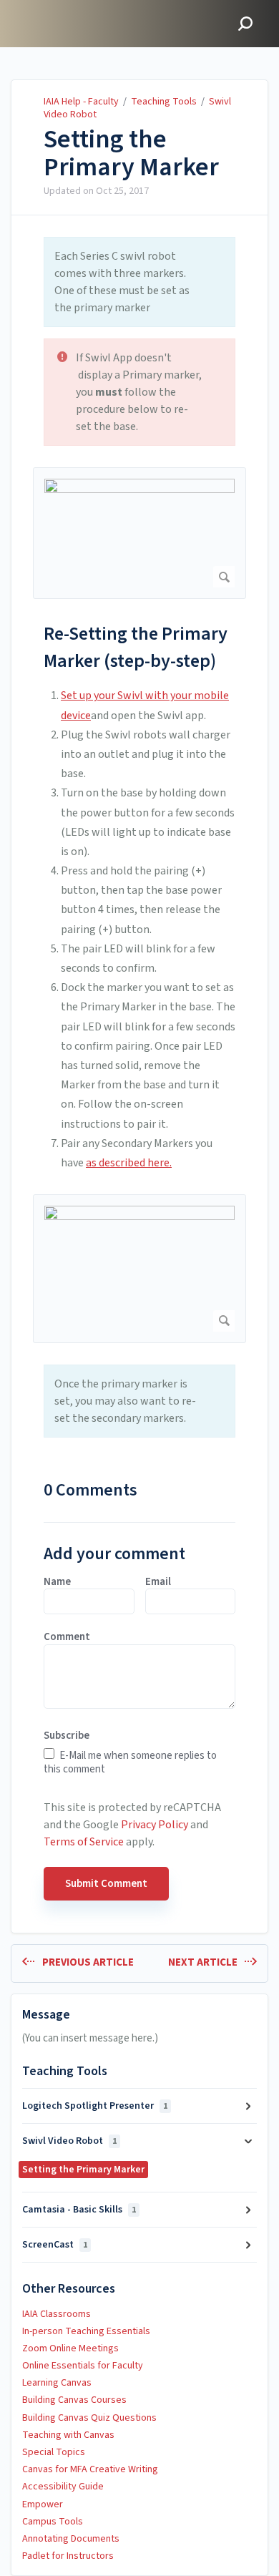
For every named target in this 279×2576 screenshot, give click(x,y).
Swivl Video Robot (69, 2141)
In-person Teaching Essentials (86, 2331)
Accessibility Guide (63, 2487)
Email (158, 1582)
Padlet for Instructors (68, 2556)
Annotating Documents (71, 2539)
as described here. (129, 1163)
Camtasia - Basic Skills (79, 2210)
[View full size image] (139, 533)
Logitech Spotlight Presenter (95, 2106)
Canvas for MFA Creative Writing (90, 2469)
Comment (67, 1637)
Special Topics (54, 2452)
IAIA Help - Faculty (81, 102)
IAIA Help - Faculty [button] (62, 8)
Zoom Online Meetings (70, 2348)
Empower (43, 2504)
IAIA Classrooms (57, 2314)
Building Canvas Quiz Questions (89, 2418)
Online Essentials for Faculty (83, 2366)
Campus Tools (53, 2522)
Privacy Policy (155, 1825)
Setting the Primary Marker (131, 153)
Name (57, 1582)
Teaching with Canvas (68, 2435)
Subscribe (67, 1736)
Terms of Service (84, 1842)
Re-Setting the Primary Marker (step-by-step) (136, 647)
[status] (139, 282)
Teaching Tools (164, 102)
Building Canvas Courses (74, 2400)
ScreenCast (55, 2245)
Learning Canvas (57, 2383)
